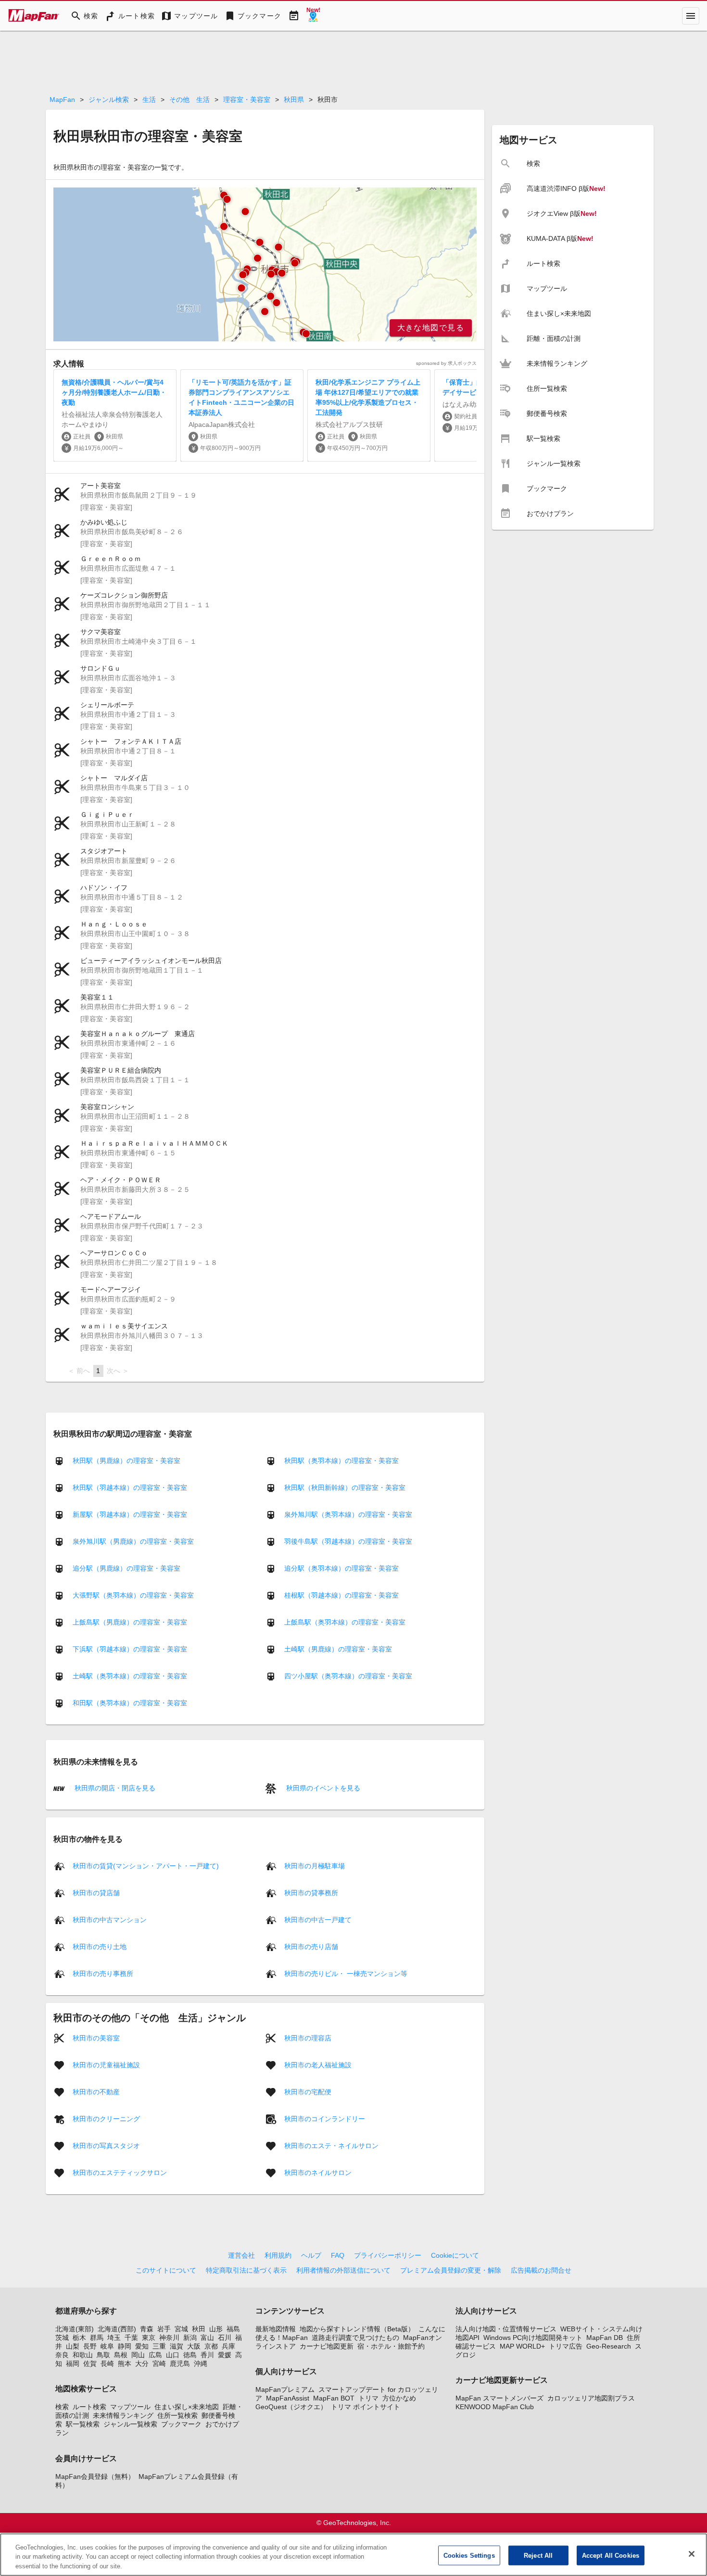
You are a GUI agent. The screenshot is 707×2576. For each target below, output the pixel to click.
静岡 (125, 2346)
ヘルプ (311, 2255)
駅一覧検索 (83, 2424)
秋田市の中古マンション (110, 1919)
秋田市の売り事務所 (103, 1973)
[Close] (692, 2554)
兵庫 (228, 2346)
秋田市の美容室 (96, 2038)
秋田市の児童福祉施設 (106, 2064)
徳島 (190, 2355)
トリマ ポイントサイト (366, 2407)
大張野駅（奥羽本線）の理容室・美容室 (133, 1595)
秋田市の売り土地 (100, 1946)
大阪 (194, 2346)
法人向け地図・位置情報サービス (506, 2329)
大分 (142, 2363)
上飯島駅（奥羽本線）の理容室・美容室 (345, 1622)
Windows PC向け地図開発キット (533, 2338)
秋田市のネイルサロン (318, 2172)
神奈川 (169, 2338)
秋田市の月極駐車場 (315, 1865)
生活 (149, 100)
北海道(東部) (75, 2329)
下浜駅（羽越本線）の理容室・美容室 (130, 1649)
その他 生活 (189, 100)
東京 (149, 2338)
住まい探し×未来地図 (187, 2407)
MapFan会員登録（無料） (95, 2476)
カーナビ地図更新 (327, 2346)
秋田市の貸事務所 (311, 1892)
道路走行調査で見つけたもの (355, 2338)
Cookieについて (455, 2255)
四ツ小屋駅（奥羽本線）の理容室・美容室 (348, 1676)
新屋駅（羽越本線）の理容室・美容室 (130, 1514)
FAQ (338, 2255)
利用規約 (278, 2255)
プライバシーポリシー (388, 2255)
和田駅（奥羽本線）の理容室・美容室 (130, 1703)
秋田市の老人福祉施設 (318, 2064)
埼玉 (114, 2338)
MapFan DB (605, 2338)
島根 (121, 2355)
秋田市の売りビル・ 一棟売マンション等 (346, 1973)
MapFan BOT (334, 2398)
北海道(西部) (117, 2329)
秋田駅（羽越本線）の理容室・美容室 (130, 1488)
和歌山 (83, 2355)
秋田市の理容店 (308, 2038)
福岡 (73, 2363)
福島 (233, 2329)
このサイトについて (166, 2270)
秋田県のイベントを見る (322, 1788)
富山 (207, 2338)
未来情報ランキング (123, 2415)
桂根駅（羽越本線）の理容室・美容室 (341, 1595)
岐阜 (107, 2346)
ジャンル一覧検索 (130, 2424)
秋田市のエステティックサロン (120, 2172)
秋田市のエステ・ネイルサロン (331, 2145)
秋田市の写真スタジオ (106, 2145)
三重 (159, 2346)
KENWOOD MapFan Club (495, 2407)
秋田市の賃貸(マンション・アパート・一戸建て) (146, 1865)
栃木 (79, 2338)
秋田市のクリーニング (106, 2118)
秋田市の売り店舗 (311, 1946)
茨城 (62, 2338)
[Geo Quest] (313, 16)
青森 (147, 2329)
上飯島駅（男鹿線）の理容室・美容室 (130, 1622)
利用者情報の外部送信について (343, 2270)
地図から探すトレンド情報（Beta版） (357, 2329)
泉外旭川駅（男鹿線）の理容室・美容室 (133, 1541)
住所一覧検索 (177, 2415)
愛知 (142, 2346)
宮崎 (159, 2363)
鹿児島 (180, 2363)
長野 (90, 2346)
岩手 (164, 2329)
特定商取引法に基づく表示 (246, 2270)
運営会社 (241, 2255)
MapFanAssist (288, 2398)
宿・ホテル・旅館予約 (391, 2346)
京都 (211, 2346)
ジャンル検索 (109, 100)
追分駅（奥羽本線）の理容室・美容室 (341, 1568)
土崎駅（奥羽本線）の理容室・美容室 (130, 1676)
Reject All (538, 2555)
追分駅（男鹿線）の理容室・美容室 (126, 1568)
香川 (207, 2355)
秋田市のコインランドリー (325, 2118)
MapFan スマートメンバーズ (499, 2398)
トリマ (368, 2398)
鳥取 (103, 2355)
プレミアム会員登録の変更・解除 (451, 2270)
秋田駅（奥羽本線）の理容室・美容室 (341, 1461)
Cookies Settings (469, 2555)
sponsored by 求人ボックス (446, 363)
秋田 (199, 2329)
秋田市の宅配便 (308, 2091)
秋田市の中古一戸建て (318, 1919)
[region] (265, 264)
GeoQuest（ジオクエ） (291, 2407)
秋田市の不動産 (96, 2091)
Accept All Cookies (611, 2555)
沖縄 (201, 2363)
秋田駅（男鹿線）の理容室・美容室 (126, 1461)
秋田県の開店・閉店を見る (114, 1788)
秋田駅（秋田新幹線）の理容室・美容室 (345, 1488)
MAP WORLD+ (522, 2346)
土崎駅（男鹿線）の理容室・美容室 (338, 1649)
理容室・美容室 (247, 100)
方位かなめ (399, 2398)
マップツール (130, 2407)
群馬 (97, 2338)
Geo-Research (609, 2346)
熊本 (125, 2363)
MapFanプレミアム (285, 2389)
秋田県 (294, 100)
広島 (155, 2355)
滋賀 (177, 2346)
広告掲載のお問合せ (541, 2270)
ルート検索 (89, 2407)
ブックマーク (181, 2424)
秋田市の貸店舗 (96, 1892)
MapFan (62, 100)
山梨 (73, 2346)
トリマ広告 (566, 2346)
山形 (216, 2329)
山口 (173, 2355)
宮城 (181, 2329)
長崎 (107, 2363)
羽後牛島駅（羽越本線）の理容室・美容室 (348, 1541)
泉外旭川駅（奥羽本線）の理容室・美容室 (348, 1514)
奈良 (62, 2355)
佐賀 (90, 2363)
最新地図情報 (276, 2329)
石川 (225, 2338)
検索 (62, 2407)
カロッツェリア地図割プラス (591, 2398)
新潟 (190, 2338)
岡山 (138, 2355)
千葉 (131, 2338)
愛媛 (225, 2355)
